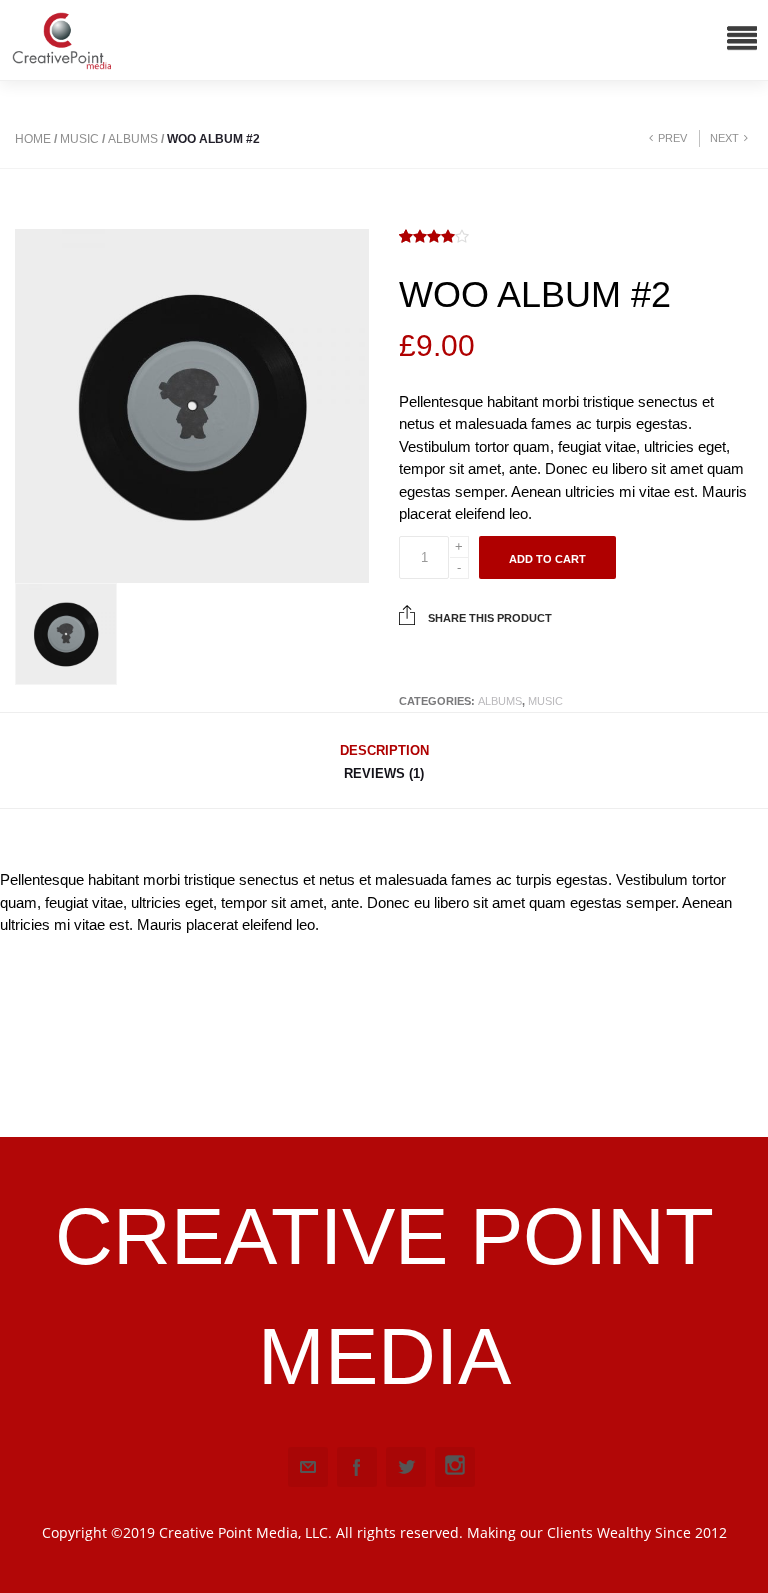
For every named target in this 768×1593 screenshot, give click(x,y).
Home (33, 139)
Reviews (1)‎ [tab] (384, 773)
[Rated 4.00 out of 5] (434, 237)
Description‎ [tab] (384, 750)
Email (308, 1467)
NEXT (724, 138)
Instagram (455, 1467)
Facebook (357, 1467)
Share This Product (488, 618)
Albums (133, 139)
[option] (192, 406)
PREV (672, 138)
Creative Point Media (384, 1296)
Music (79, 139)
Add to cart (547, 559)
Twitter (406, 1467)
